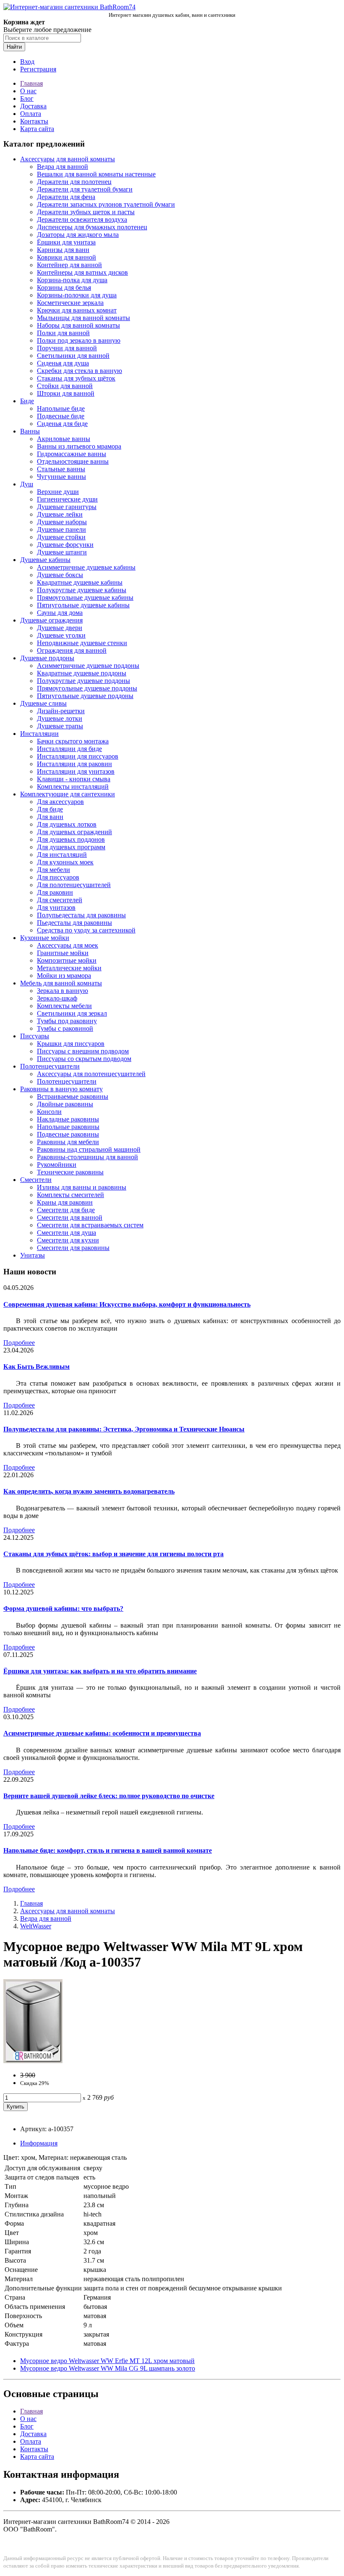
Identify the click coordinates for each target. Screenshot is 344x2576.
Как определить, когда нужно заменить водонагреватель (89, 1491)
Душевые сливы (43, 703)
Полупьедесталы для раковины (81, 915)
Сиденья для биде (62, 424)
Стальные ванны (61, 469)
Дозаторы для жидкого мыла (78, 235)
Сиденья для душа (63, 363)
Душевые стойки (61, 537)
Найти (14, 47)
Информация (39, 2143)
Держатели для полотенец (74, 182)
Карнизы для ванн (63, 250)
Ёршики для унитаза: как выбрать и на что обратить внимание (100, 1671)
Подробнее (19, 1343)
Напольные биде (61, 408)
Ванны (30, 431)
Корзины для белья (64, 288)
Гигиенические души (67, 499)
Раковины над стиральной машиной (89, 1149)
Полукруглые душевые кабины (82, 590)
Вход (27, 62)
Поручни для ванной (67, 348)
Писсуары (35, 1036)
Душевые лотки (60, 718)
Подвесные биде (61, 416)
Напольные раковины (68, 1127)
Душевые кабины (45, 560)
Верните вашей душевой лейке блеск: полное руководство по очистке (109, 1796)
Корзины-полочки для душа (77, 295)
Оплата (31, 114)
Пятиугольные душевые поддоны (85, 696)
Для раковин (55, 892)
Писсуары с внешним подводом (83, 1051)
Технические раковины (70, 1172)
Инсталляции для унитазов (76, 771)
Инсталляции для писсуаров (78, 756)
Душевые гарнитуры (67, 507)
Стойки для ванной (65, 386)
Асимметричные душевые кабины (86, 567)
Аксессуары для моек (68, 945)
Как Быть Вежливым (36, 1367)
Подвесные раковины (68, 1134)
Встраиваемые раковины (73, 1096)
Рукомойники (57, 1165)
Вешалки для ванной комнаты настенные (96, 174)
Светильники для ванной (73, 356)
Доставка (33, 106)
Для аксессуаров (60, 802)
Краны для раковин (65, 1202)
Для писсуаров (58, 877)
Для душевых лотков (67, 824)
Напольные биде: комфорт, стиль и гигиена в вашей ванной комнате (108, 1850)
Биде (27, 401)
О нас (28, 91)
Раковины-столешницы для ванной (87, 1157)
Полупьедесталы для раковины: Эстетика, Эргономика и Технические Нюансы (124, 1429)
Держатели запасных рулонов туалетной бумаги (106, 204)
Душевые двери (60, 628)
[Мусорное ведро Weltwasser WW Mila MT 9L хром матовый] (33, 2061)
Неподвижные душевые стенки (82, 643)
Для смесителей (60, 900)
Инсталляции (39, 734)
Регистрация (38, 69)
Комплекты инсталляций (73, 786)
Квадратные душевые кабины (80, 582)
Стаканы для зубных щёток (76, 378)
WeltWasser (36, 1926)
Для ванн (50, 817)
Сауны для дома (60, 613)
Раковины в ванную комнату (61, 1089)
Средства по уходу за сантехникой (86, 930)
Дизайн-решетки (61, 711)
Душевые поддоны (47, 658)
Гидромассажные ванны (72, 454)
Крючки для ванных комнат (77, 310)
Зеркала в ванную (63, 991)
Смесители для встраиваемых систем (90, 1225)
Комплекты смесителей (70, 1195)
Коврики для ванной (66, 257)
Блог (27, 98)
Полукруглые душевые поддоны (83, 681)
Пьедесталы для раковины (74, 923)
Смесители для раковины (73, 1248)
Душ (27, 484)
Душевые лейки (60, 514)
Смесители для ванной (70, 1217)
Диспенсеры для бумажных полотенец (92, 227)
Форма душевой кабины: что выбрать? (63, 1608)
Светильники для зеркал (72, 1013)
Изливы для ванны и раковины (82, 1187)
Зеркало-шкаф (57, 998)
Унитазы (33, 1255)
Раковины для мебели (68, 1142)
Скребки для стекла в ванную (79, 371)
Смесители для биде (66, 1210)
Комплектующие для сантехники (68, 794)
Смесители (36, 1180)
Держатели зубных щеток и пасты (86, 212)
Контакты (34, 121)
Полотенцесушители (50, 1066)
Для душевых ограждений (74, 832)
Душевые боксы (60, 575)
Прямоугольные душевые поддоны (87, 688)
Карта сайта (37, 129)
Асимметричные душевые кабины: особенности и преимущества (102, 1733)
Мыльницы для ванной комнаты (83, 318)
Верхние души (58, 492)
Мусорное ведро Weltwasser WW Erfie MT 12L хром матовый (107, 2361)
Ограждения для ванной (72, 650)
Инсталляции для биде (69, 749)
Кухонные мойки (45, 938)
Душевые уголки (61, 635)
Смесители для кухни (68, 1240)
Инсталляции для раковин (74, 764)
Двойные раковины (65, 1104)
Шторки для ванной (66, 393)
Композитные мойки (67, 960)
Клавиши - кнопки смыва (74, 779)
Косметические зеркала (70, 303)
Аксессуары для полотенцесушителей (91, 1074)
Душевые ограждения (51, 620)
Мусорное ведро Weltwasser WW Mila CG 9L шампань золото (108, 2368)
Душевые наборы (62, 522)
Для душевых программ (71, 847)
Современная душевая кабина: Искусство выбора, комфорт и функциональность (127, 1304)
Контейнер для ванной (69, 265)
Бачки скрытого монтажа (73, 741)
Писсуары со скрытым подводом (84, 1059)
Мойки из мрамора (64, 976)
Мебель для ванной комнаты (61, 983)
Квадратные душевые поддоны (82, 673)
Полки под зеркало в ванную (79, 340)
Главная (31, 83)
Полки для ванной (63, 333)
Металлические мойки (69, 968)
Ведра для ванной (63, 167)
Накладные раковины (68, 1119)
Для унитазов (56, 907)
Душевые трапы (60, 726)
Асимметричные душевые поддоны (88, 666)
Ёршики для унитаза (66, 242)
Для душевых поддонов (71, 839)
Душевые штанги (62, 552)
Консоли (49, 1112)
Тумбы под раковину (67, 1021)
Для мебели (53, 870)
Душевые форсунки (65, 545)
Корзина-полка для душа (72, 280)
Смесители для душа (66, 1233)
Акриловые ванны (64, 439)
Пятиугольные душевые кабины (83, 605)
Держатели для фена (66, 197)
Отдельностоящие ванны (73, 461)
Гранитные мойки (63, 953)
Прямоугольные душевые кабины (85, 597)
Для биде (50, 809)
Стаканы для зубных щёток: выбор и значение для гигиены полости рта (113, 1554)
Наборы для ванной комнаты (78, 325)
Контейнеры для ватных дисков (82, 272)
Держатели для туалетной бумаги (85, 189)
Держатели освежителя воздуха (82, 219)
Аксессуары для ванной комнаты (68, 159)
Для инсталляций (62, 855)
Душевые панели (61, 529)
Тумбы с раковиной (65, 1028)
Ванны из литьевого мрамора (79, 446)
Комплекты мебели (64, 1006)
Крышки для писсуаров (71, 1044)
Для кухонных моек (65, 862)
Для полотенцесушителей (74, 885)
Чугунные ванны (61, 477)
